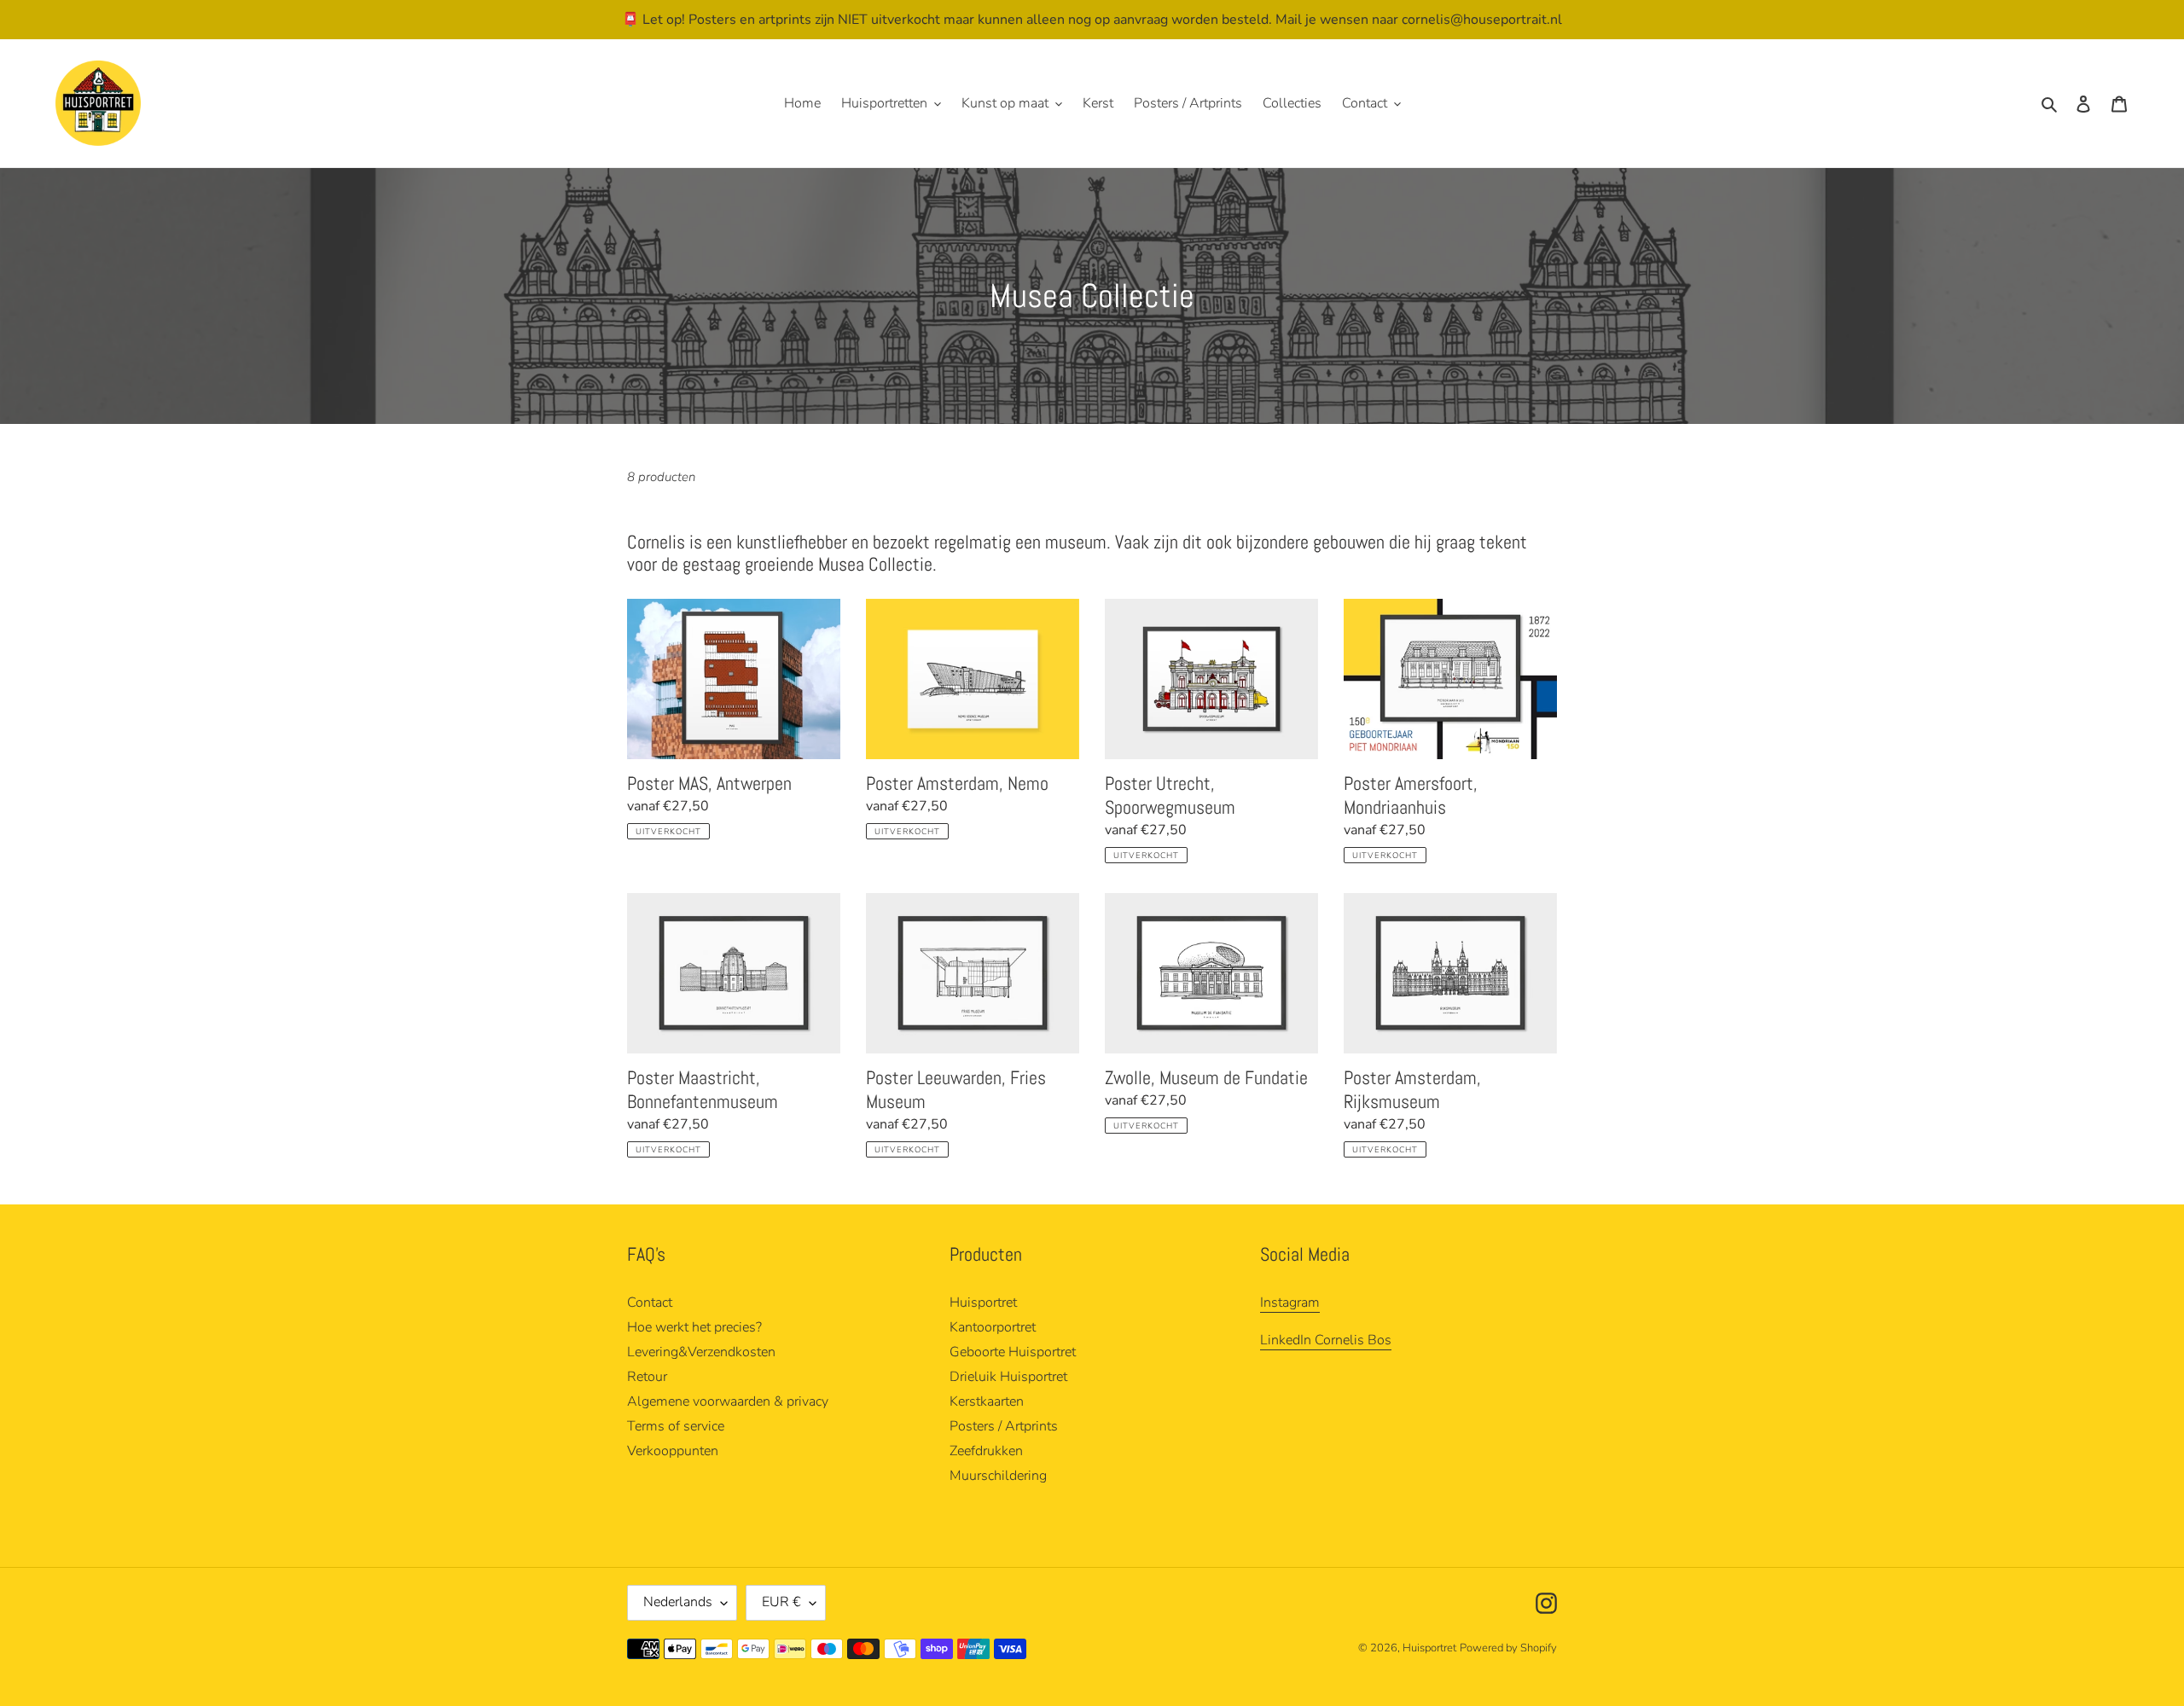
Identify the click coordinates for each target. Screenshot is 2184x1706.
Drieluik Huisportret (1008, 1377)
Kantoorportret (993, 1327)
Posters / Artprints (1004, 1426)
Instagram (1290, 1303)
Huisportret (983, 1303)
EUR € (781, 1602)
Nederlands (678, 1602)
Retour (647, 1377)
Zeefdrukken (986, 1451)
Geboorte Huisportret (1013, 1352)
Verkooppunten (673, 1451)
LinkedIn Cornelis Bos (1326, 1340)
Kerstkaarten (987, 1401)
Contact (650, 1303)
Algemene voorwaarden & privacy (728, 1401)
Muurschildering (998, 1476)
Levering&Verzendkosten (701, 1352)
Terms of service (676, 1426)
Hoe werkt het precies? (694, 1327)
